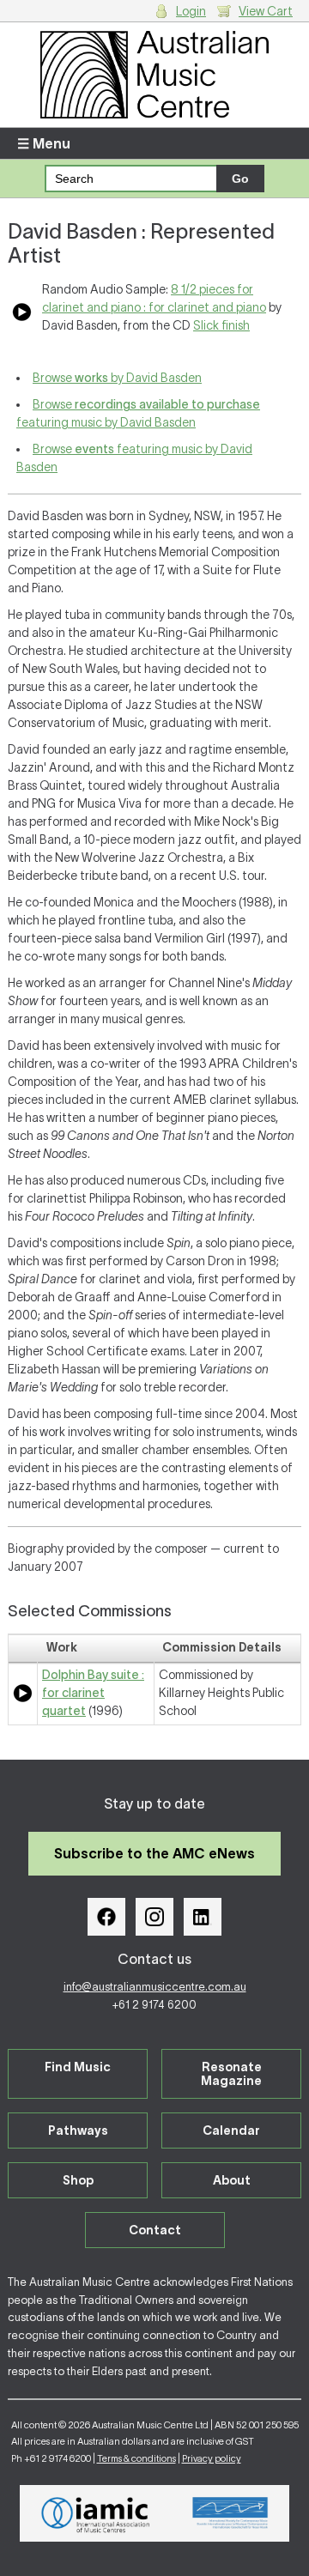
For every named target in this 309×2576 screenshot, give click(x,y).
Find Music (78, 2067)
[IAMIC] (96, 2513)
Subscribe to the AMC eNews (154, 1853)
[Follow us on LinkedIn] (203, 1917)
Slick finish (221, 325)
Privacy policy (212, 2458)
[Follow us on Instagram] (154, 1917)
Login (191, 11)
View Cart (266, 11)
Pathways (78, 2131)
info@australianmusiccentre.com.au (155, 1987)
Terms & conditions (136, 2458)
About (232, 2180)
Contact (155, 2230)
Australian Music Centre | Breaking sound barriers (154, 75)
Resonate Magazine (231, 2074)
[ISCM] (230, 2513)
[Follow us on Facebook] (106, 1917)
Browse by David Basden (117, 378)
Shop (78, 2180)
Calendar (231, 2131)
